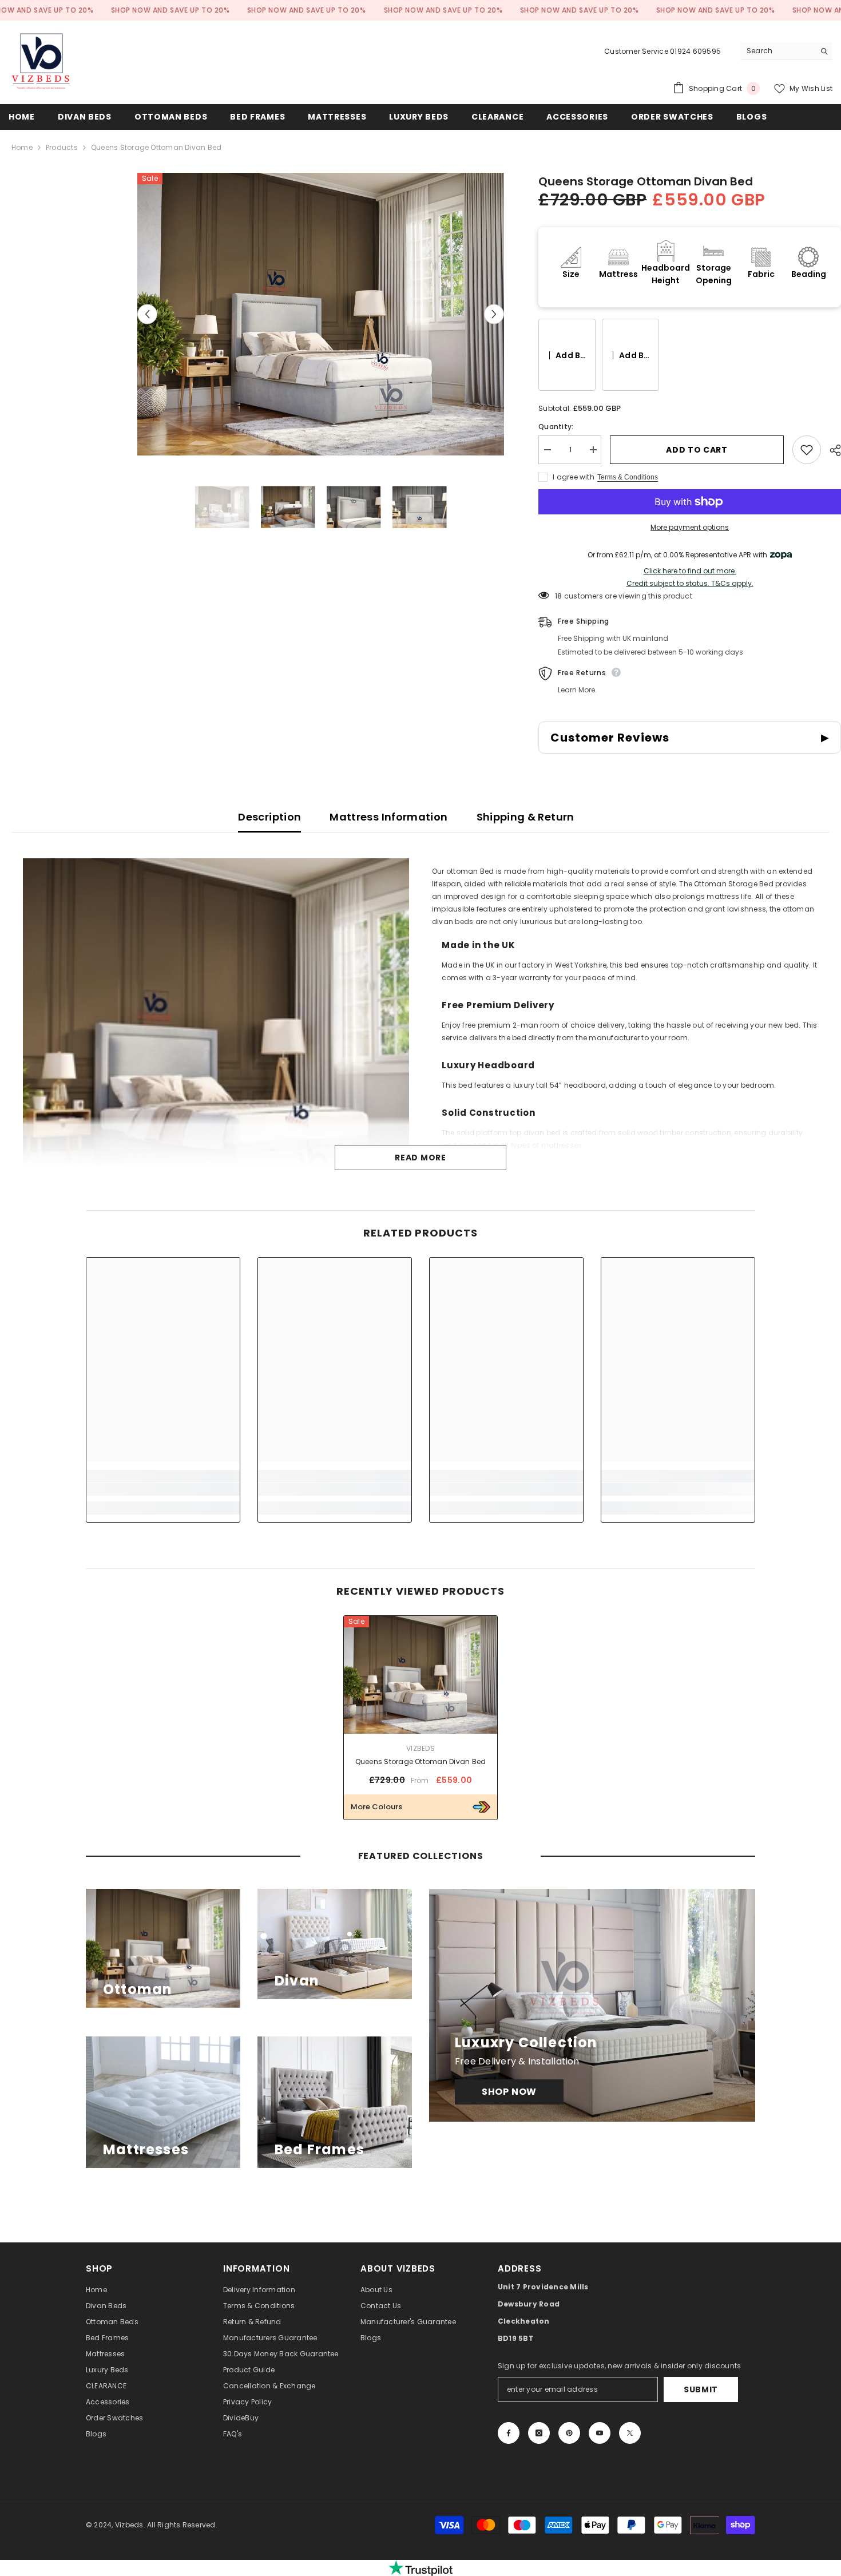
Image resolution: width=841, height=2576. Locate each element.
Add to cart (698, 450)
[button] (147, 314)
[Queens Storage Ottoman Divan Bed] (420, 1675)
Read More (420, 1158)
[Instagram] (539, 2433)
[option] (321, 314)
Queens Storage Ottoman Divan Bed (421, 1761)
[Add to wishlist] (807, 450)
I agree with (574, 477)
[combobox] (778, 51)
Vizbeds (420, 1748)
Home (22, 147)
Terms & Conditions (628, 477)
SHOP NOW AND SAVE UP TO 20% (170, 10)
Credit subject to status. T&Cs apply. (690, 584)
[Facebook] (509, 2433)
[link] (163, 1489)
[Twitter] (630, 2433)
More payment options (690, 527)
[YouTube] (600, 2433)
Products (62, 147)
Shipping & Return (525, 817)
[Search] (787, 51)
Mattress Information (388, 817)
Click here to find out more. (690, 571)
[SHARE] (831, 450)
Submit (701, 2389)
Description (269, 817)
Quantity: (556, 427)
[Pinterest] (569, 2433)
